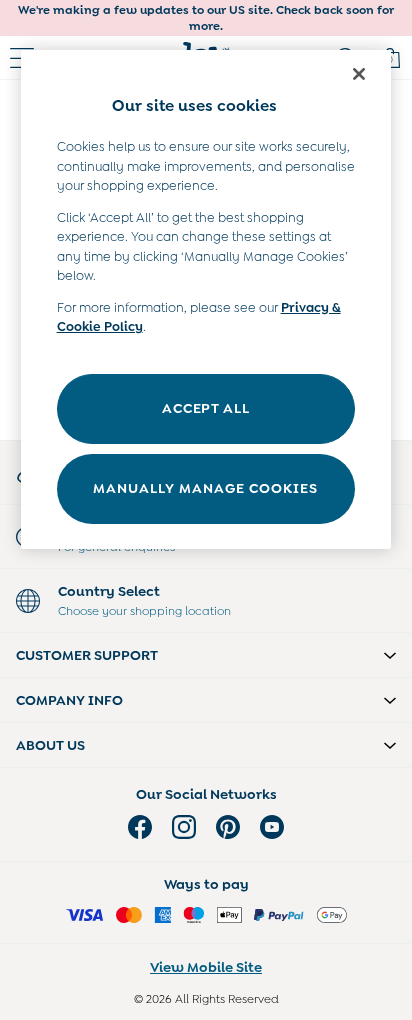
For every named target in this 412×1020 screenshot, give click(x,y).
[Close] (359, 74)
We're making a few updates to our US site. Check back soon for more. (206, 18)
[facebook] (140, 827)
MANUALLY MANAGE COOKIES (205, 488)
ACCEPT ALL (205, 408)
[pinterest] (228, 827)
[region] (206, 299)
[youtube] (272, 827)
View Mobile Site (206, 967)
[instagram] (184, 827)
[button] (206, 655)
